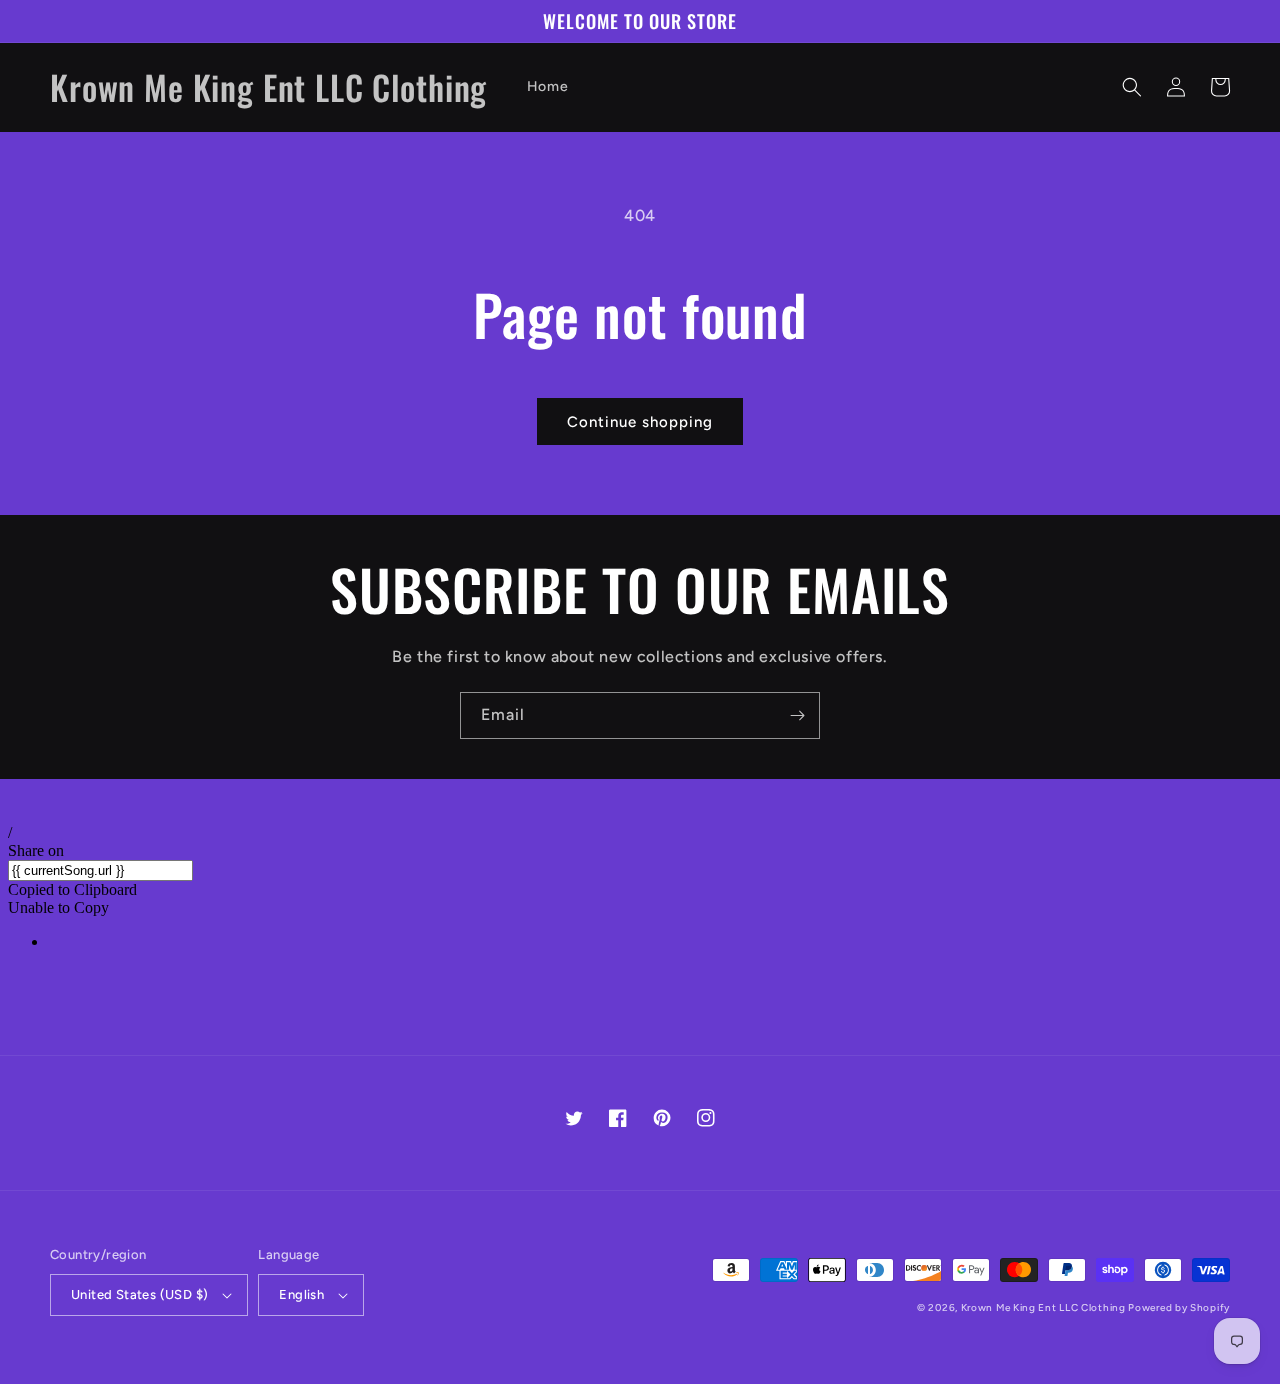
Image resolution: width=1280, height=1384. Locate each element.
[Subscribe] (797, 715)
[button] (1132, 87)
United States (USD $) (139, 1294)
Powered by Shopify (1179, 1307)
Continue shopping (640, 422)
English (301, 1294)
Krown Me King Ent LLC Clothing (1045, 1307)
